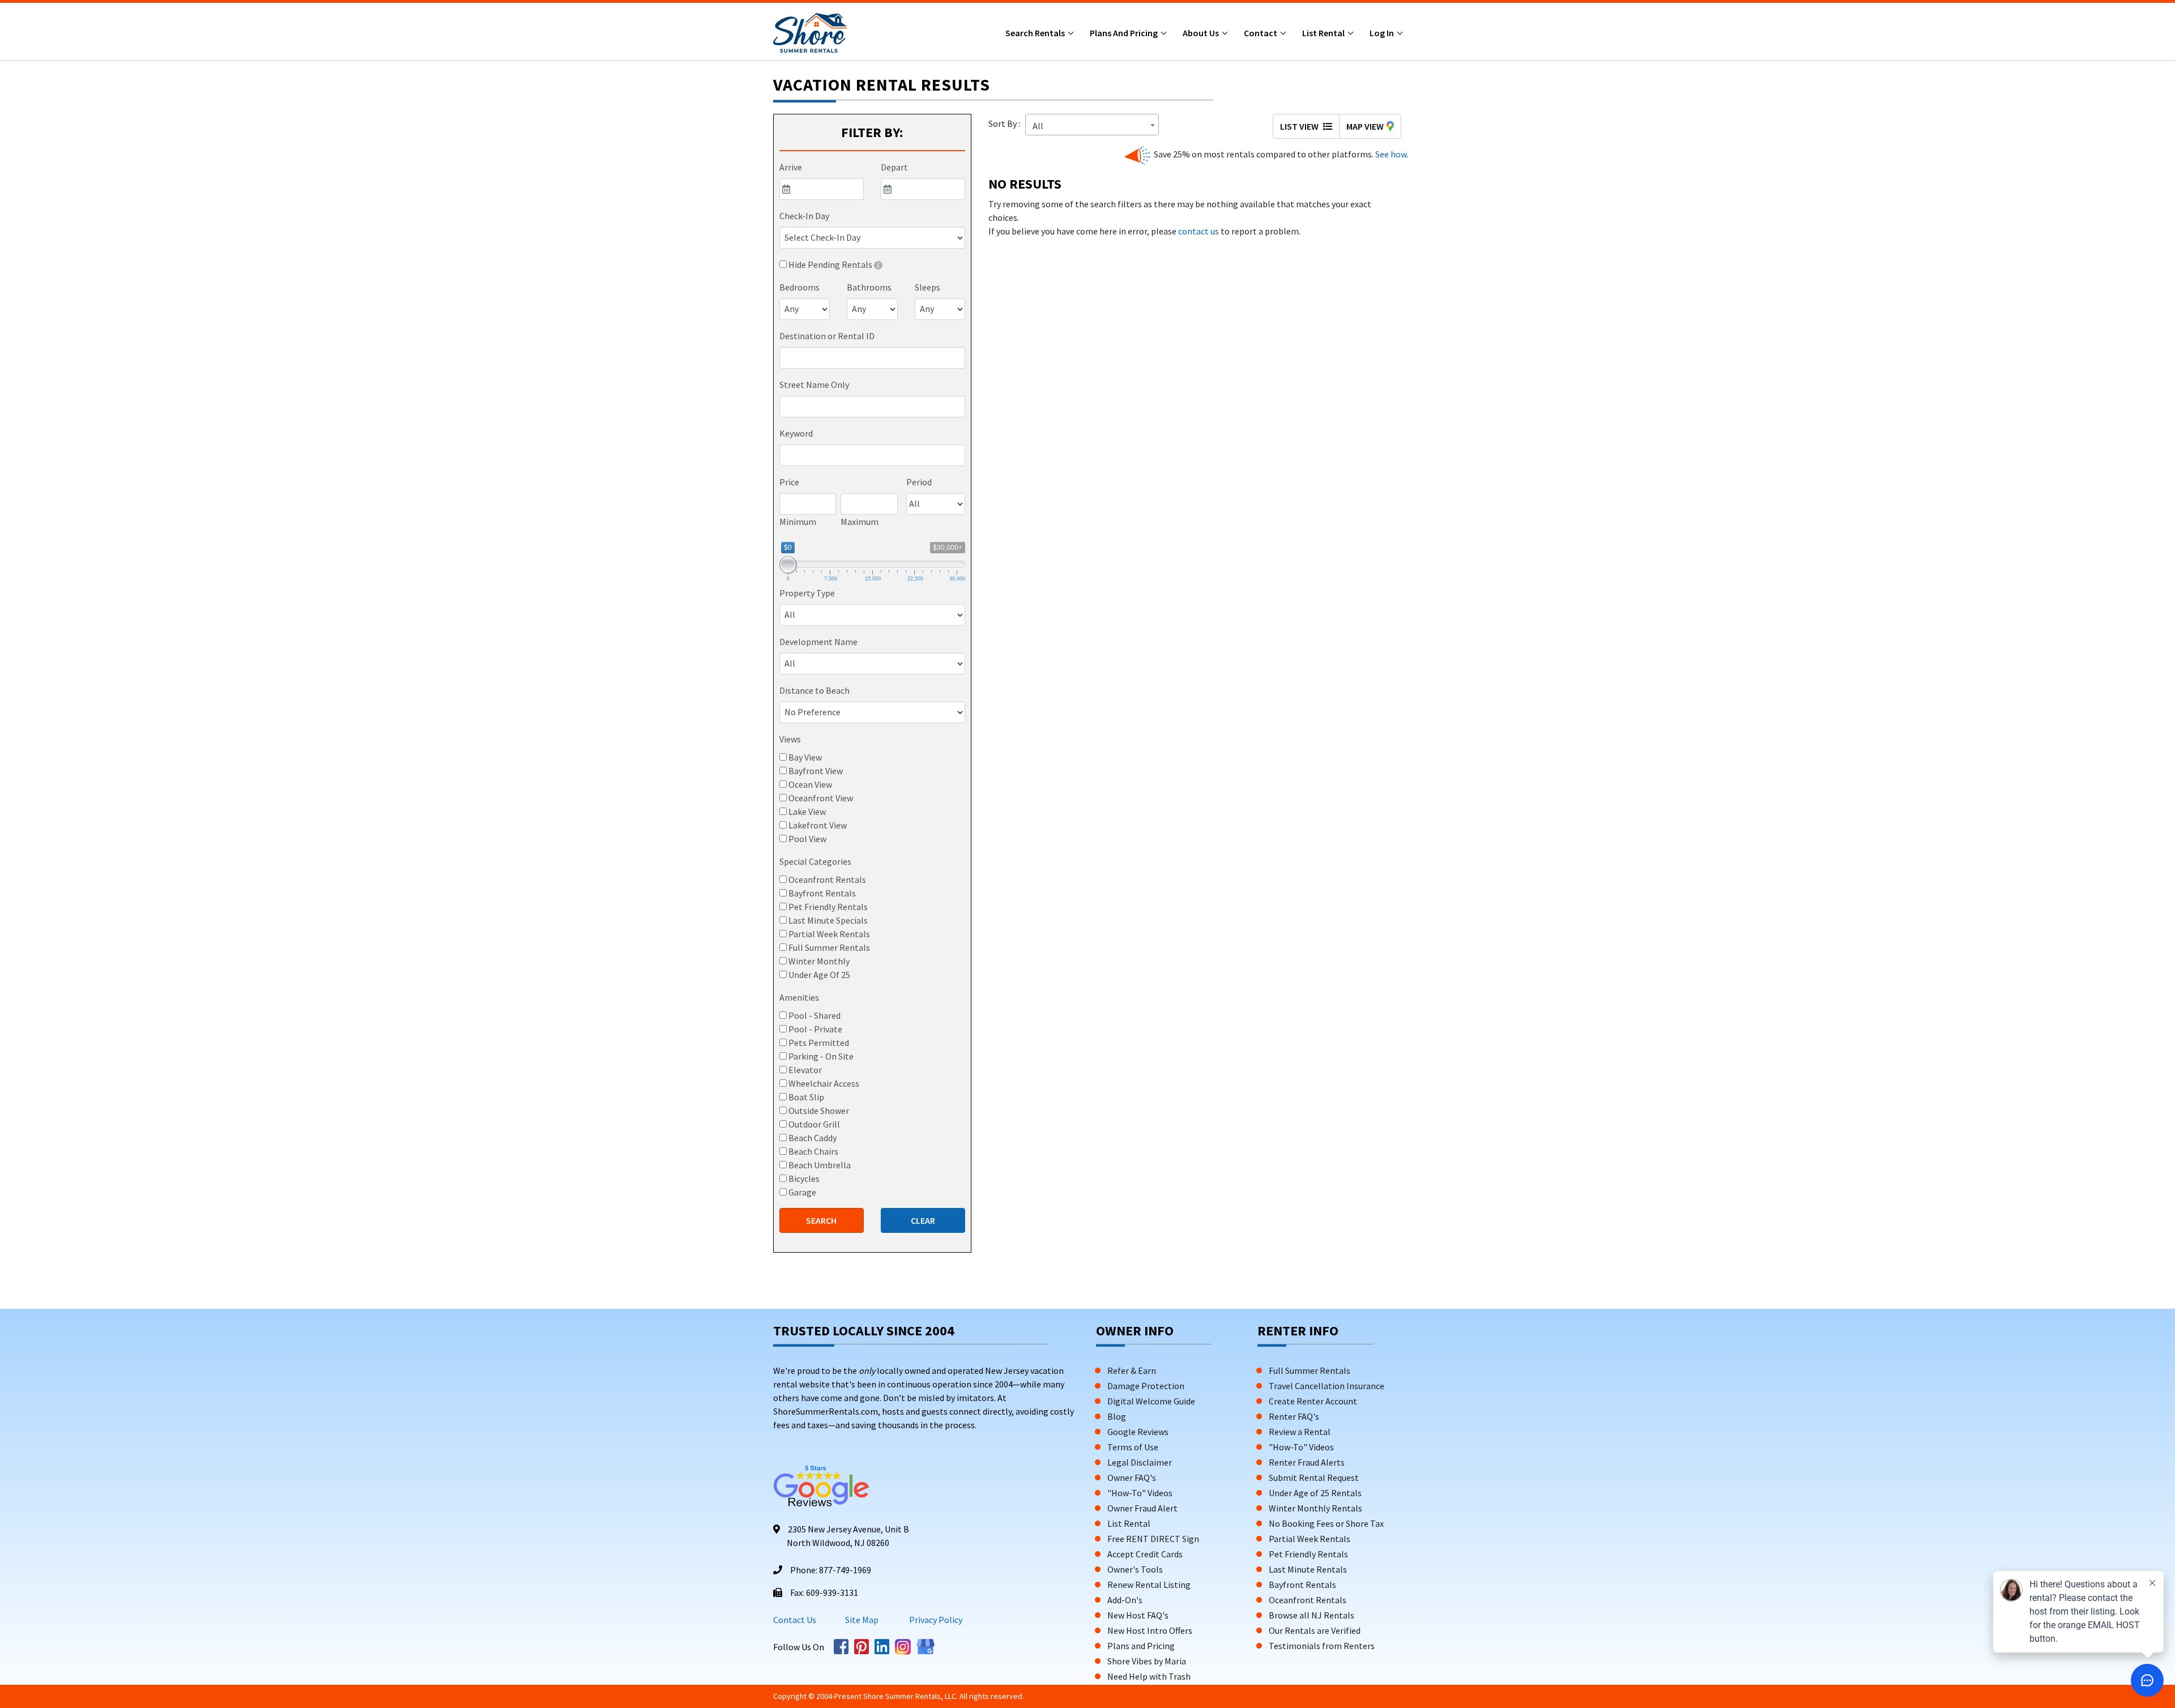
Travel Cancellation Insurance (1327, 1386)
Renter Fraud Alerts (1307, 1462)
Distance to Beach (814, 690)
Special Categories (815, 861)
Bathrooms (869, 287)
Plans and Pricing (1125, 33)
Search (821, 1220)
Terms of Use (1133, 1447)
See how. (1391, 154)
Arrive (791, 167)
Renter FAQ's (1294, 1416)
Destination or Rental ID (827, 336)
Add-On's (1125, 1600)
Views (790, 739)
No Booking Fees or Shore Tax (1326, 1523)
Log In (1383, 33)
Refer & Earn (1132, 1370)
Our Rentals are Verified (1315, 1630)
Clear (923, 1220)
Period (919, 482)
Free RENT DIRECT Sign (1153, 1539)
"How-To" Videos (1140, 1493)
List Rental (1324, 33)
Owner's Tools (1135, 1569)
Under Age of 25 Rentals (1315, 1493)
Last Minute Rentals (1308, 1569)
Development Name (818, 642)
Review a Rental (1300, 1432)
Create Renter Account (1313, 1401)
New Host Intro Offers (1150, 1630)
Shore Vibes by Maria (1147, 1661)
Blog (1117, 1416)
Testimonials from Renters (1322, 1646)
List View (1300, 126)
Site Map (862, 1620)
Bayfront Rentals (1302, 1585)
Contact (1261, 33)
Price (789, 482)
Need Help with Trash (1149, 1676)
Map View (1365, 126)
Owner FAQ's (1132, 1478)
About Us (1202, 33)
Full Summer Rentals (1310, 1370)
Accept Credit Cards (1145, 1554)
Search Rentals (1036, 33)
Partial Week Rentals (1310, 1539)
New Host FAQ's (1138, 1615)
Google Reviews (1138, 1432)
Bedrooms (799, 287)
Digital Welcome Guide (1151, 1401)
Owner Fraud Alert (1142, 1508)
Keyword (796, 433)
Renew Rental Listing (1149, 1585)
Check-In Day (804, 216)
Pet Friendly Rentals (1308, 1554)
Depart (894, 167)
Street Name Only (814, 385)
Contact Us (795, 1620)
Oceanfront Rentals (1308, 1600)
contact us (1199, 231)
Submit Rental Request (1314, 1478)
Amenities (799, 997)
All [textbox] (1038, 126)
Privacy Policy (935, 1620)
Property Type (807, 593)
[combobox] (872, 358)
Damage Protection (1146, 1386)
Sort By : (1006, 123)
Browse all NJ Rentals (1312, 1615)
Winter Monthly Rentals (1315, 1508)
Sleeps (927, 287)
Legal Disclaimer (1140, 1462)
